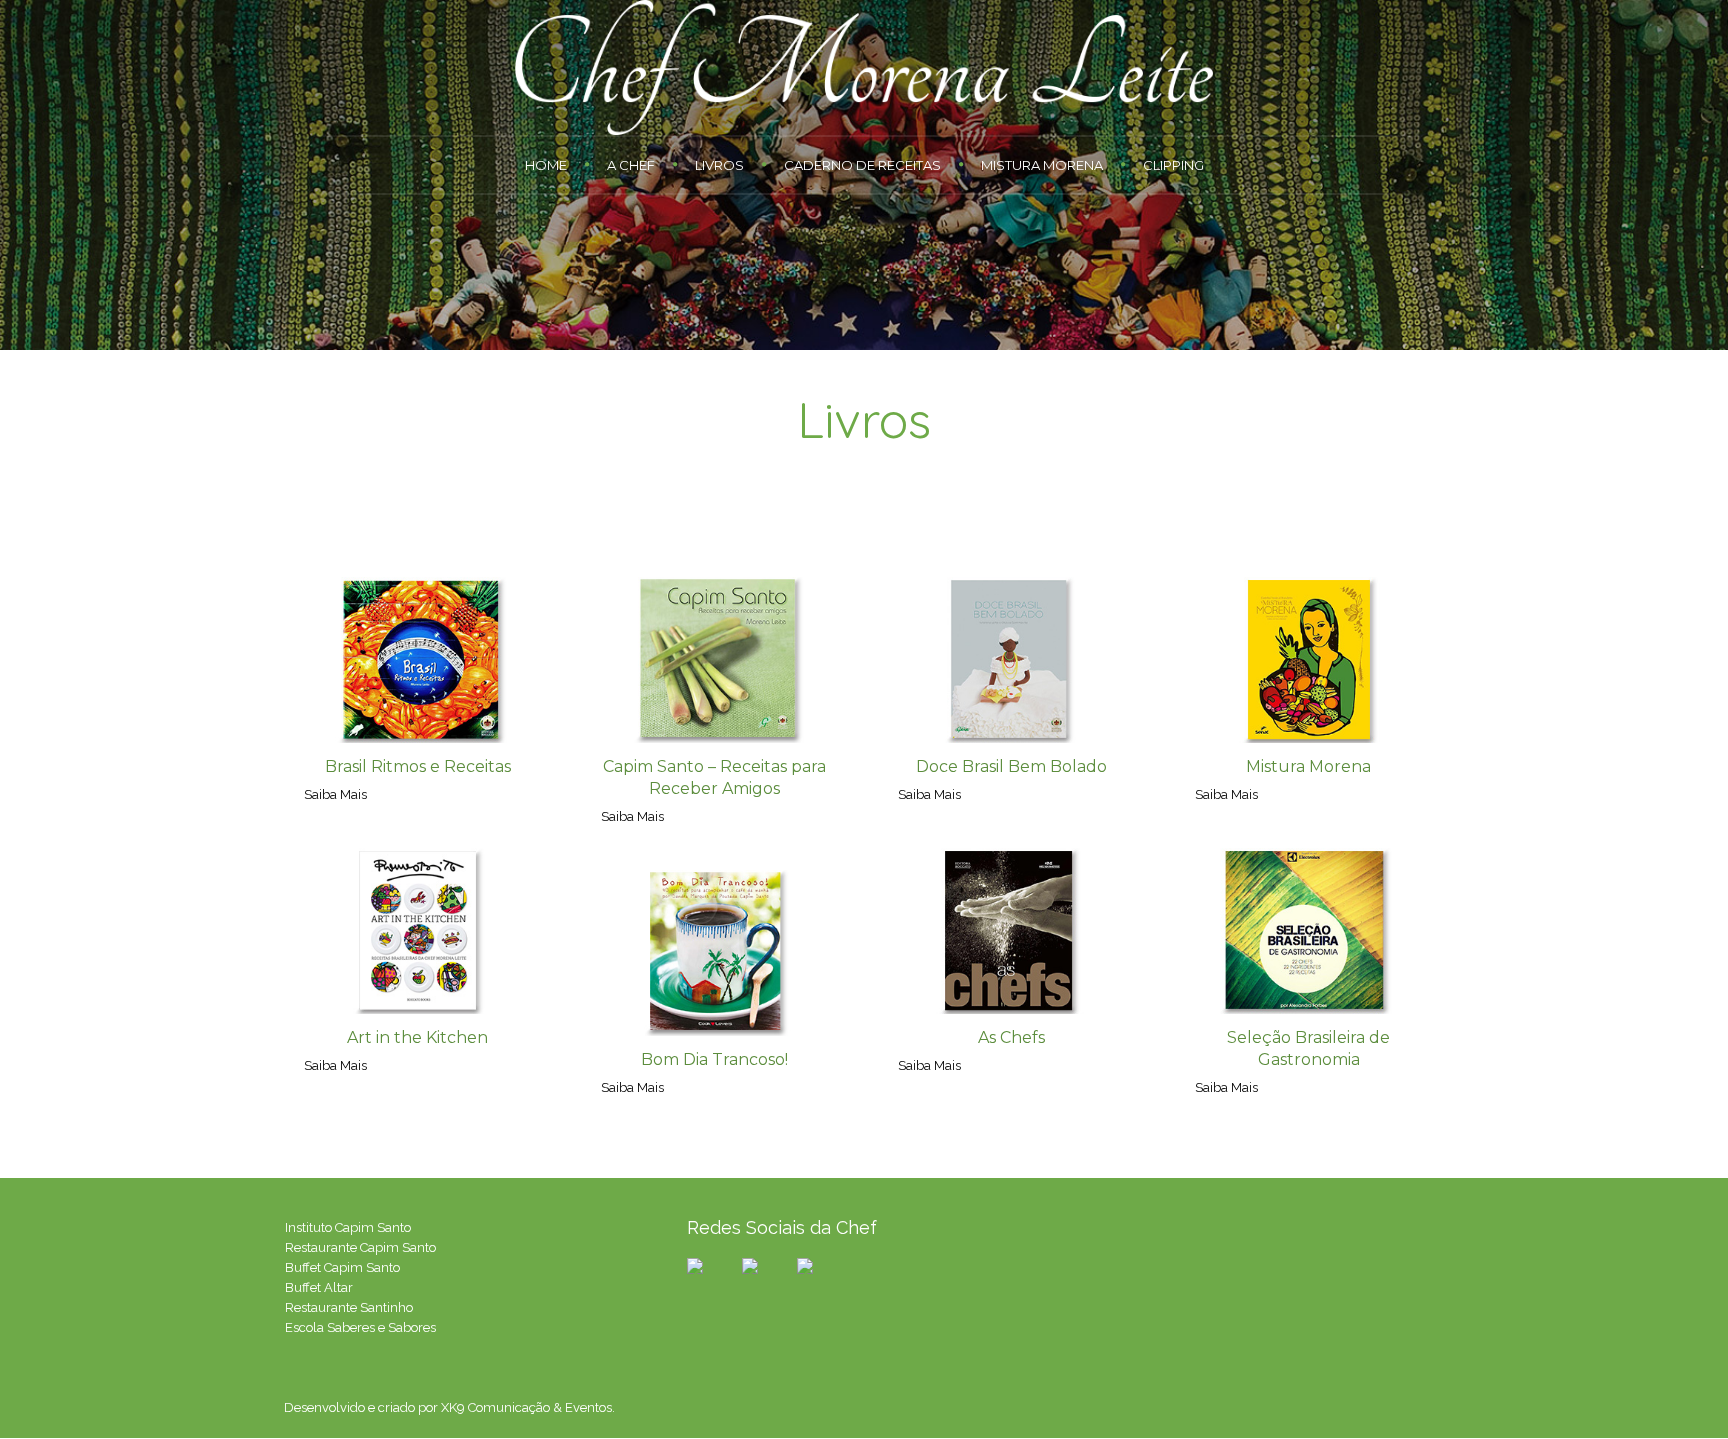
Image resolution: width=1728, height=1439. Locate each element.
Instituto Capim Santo (348, 1227)
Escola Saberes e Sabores (360, 1327)
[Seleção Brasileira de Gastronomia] (1308, 931)
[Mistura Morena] (1308, 660)
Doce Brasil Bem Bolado (1011, 766)
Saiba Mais (335, 794)
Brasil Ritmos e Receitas (418, 766)
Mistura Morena (1308, 766)
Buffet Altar (319, 1287)
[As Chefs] (1011, 931)
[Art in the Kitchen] (417, 931)
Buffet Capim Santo (342, 1267)
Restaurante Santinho (349, 1307)
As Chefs (1011, 1037)
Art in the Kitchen (417, 1037)
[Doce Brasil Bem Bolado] (1011, 660)
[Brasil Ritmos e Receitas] (417, 660)
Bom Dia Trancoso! (714, 1059)
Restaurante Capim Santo (360, 1247)
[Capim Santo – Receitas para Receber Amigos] (714, 660)
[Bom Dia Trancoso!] (714, 953)
